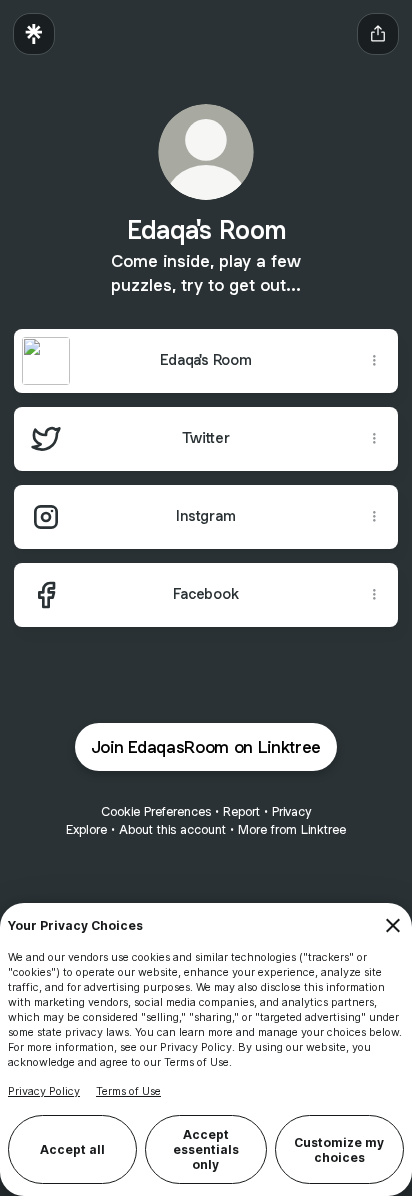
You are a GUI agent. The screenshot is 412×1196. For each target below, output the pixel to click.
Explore (86, 829)
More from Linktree (292, 829)
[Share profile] (378, 34)
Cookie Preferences (156, 811)
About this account (172, 829)
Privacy (291, 811)
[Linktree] (34, 34)
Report (241, 811)
